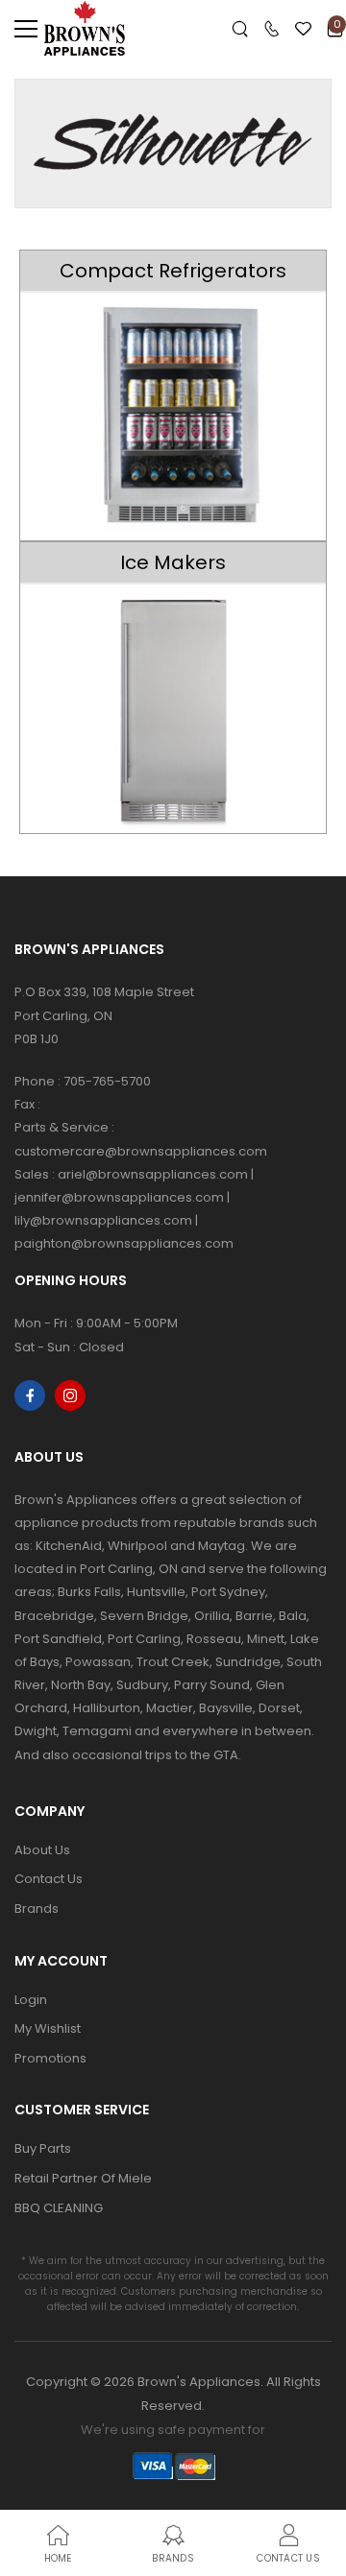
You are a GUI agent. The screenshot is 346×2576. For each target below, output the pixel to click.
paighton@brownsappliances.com (124, 1243)
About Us (42, 1850)
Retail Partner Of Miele (83, 2178)
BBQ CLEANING (59, 2208)
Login (31, 2000)
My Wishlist (48, 2028)
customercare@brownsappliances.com (141, 1151)
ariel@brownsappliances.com (153, 1174)
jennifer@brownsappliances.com (119, 1197)
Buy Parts (43, 2148)
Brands (37, 1908)
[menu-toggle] (26, 29)
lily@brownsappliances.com (103, 1220)
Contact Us (49, 1879)
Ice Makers (173, 562)
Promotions (50, 2058)
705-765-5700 (107, 1081)
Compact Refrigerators (173, 271)
